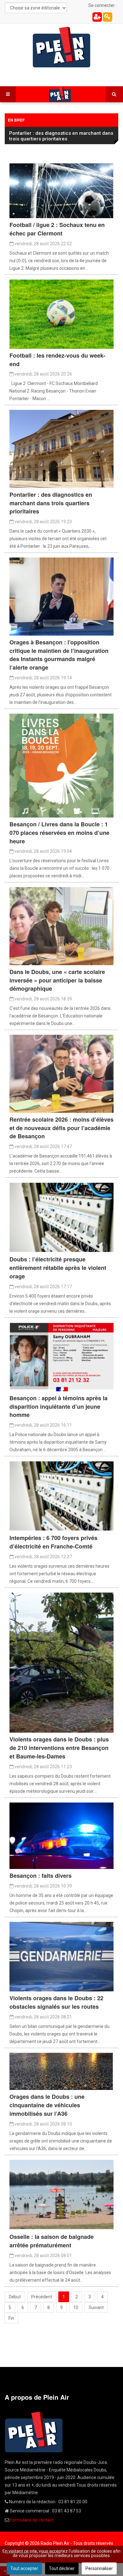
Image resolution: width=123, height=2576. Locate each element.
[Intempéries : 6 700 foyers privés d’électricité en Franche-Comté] (61, 1496)
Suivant (96, 2307)
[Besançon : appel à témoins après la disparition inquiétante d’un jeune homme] (61, 1356)
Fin (11, 2318)
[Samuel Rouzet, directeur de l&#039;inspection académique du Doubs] (61, 926)
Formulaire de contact (32, 2520)
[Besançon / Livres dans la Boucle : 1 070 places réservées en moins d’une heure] (61, 765)
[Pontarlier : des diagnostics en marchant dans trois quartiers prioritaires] (61, 449)
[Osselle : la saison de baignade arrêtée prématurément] (61, 2194)
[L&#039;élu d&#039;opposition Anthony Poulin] (61, 596)
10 (76, 2307)
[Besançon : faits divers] (61, 1835)
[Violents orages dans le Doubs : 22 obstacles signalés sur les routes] (61, 1956)
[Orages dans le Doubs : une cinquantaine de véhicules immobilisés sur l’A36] (61, 2071)
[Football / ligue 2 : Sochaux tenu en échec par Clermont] (61, 190)
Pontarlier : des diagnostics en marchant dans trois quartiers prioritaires (61, 136)
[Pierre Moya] (61, 1073)
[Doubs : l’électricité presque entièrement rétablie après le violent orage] (61, 1217)
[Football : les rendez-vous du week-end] (61, 314)
